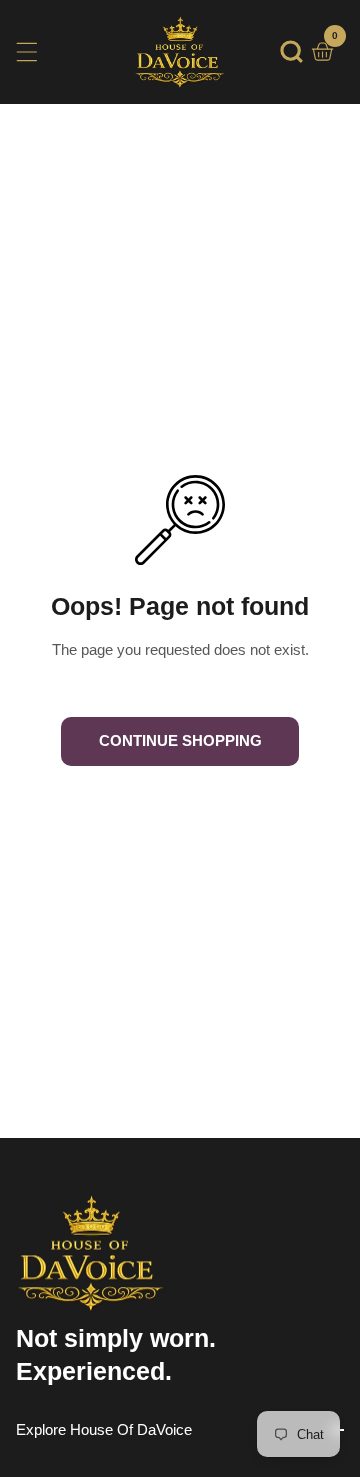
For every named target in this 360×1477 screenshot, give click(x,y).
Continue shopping (180, 740)
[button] (291, 51)
